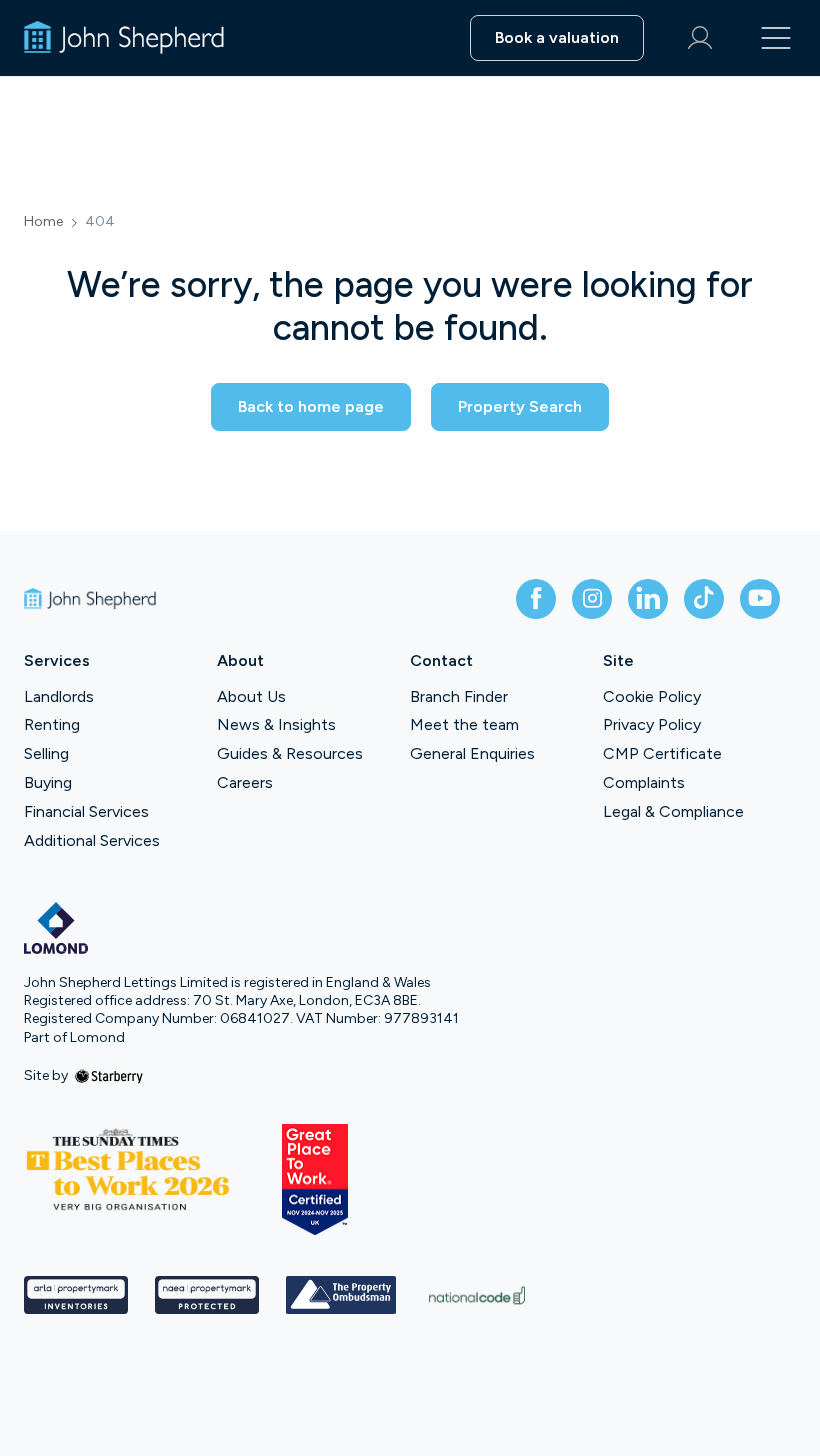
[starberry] (109, 1075)
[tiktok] (704, 599)
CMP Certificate (662, 753)
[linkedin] (648, 599)
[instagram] (592, 599)
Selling (46, 753)
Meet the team (464, 724)
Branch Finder (459, 696)
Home (43, 222)
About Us (251, 696)
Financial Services (86, 811)
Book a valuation (557, 37)
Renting (52, 724)
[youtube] (760, 599)
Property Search (520, 406)
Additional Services (92, 840)
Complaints (644, 782)
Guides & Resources (290, 753)
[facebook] (536, 599)
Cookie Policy (652, 696)
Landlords (59, 696)
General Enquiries (472, 753)
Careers (245, 782)
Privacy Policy (652, 724)
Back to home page (311, 406)
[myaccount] (700, 38)
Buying (48, 782)
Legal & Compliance (673, 811)
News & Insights (276, 724)
